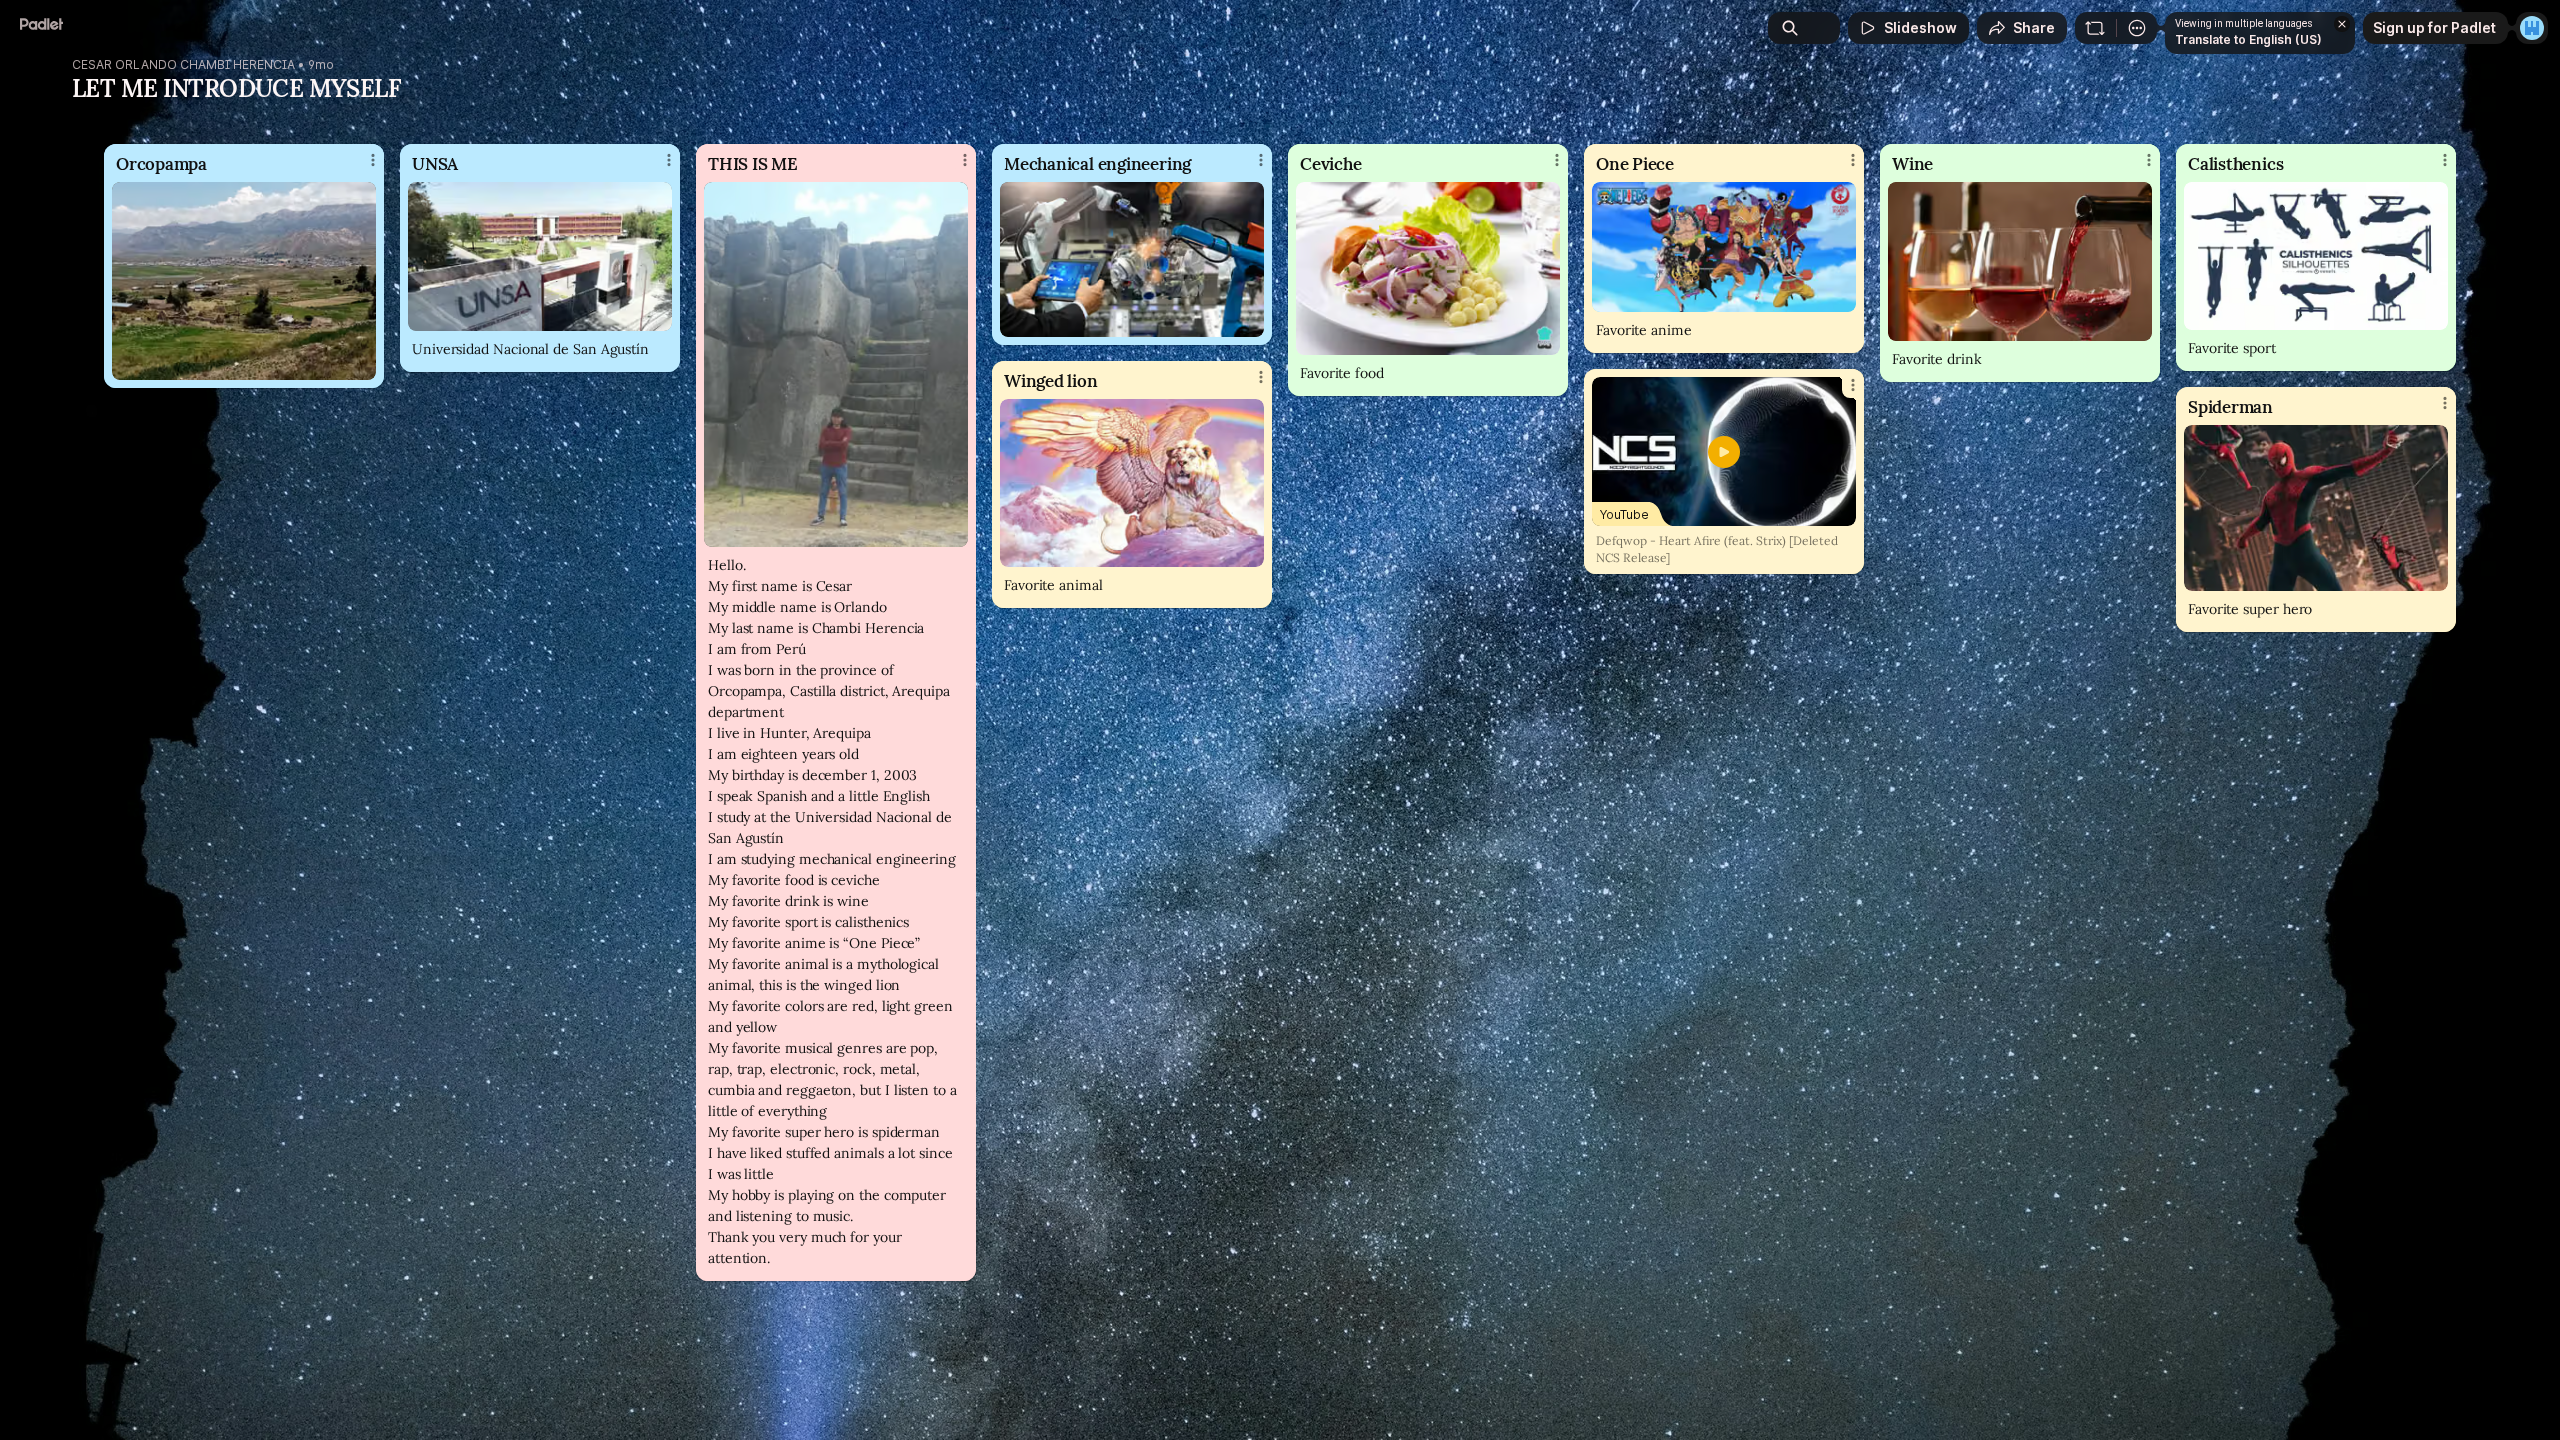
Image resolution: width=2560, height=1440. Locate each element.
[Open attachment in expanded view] (244, 281)
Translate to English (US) (2248, 39)
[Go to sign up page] (2532, 28)
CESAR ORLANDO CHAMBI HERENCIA (183, 65)
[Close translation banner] (2342, 24)
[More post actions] (373, 160)
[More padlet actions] (2137, 28)
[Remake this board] (2095, 28)
